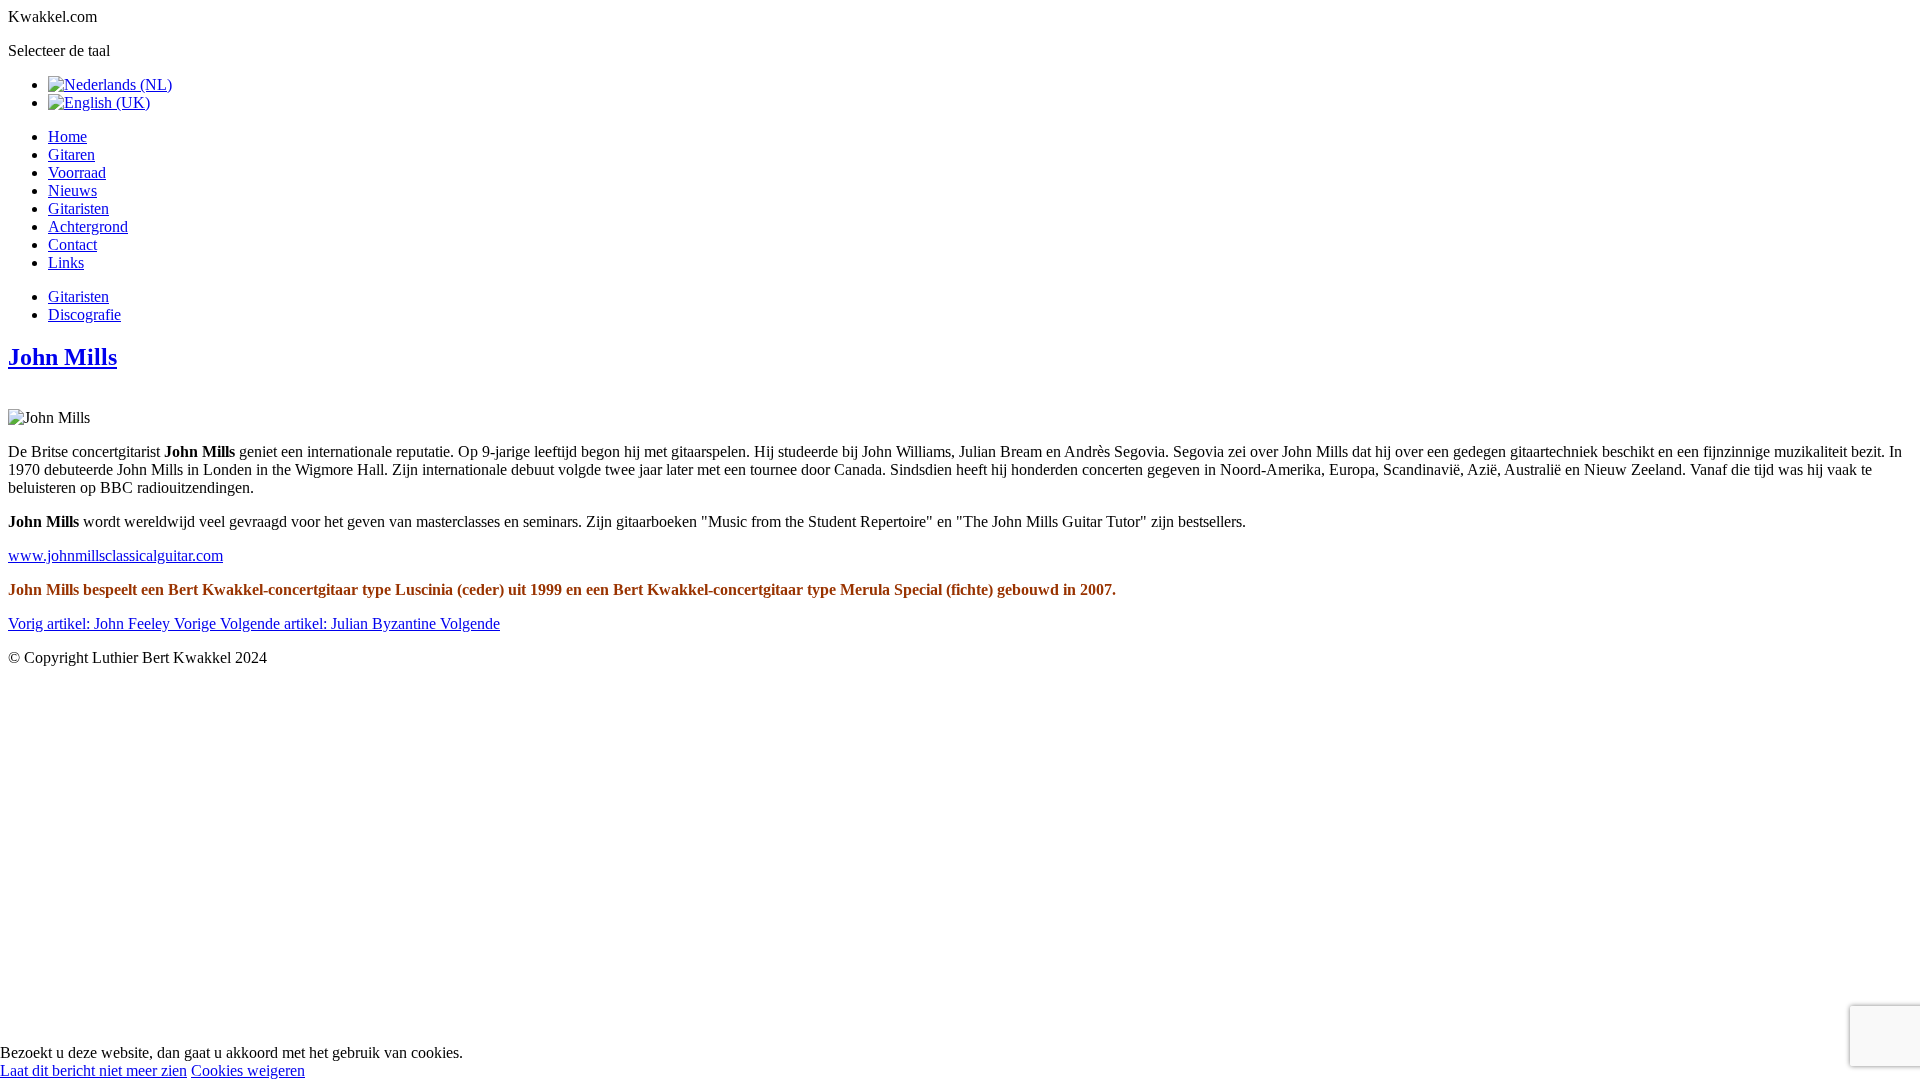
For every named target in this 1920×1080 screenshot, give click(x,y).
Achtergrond (88, 226)
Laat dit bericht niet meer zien (93, 1070)
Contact (72, 244)
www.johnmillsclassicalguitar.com (115, 555)
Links (66, 262)
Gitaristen (78, 208)
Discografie (84, 314)
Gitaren (71, 154)
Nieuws (72, 190)
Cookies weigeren (248, 1070)
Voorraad (77, 172)
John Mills (62, 357)
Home (67, 136)
